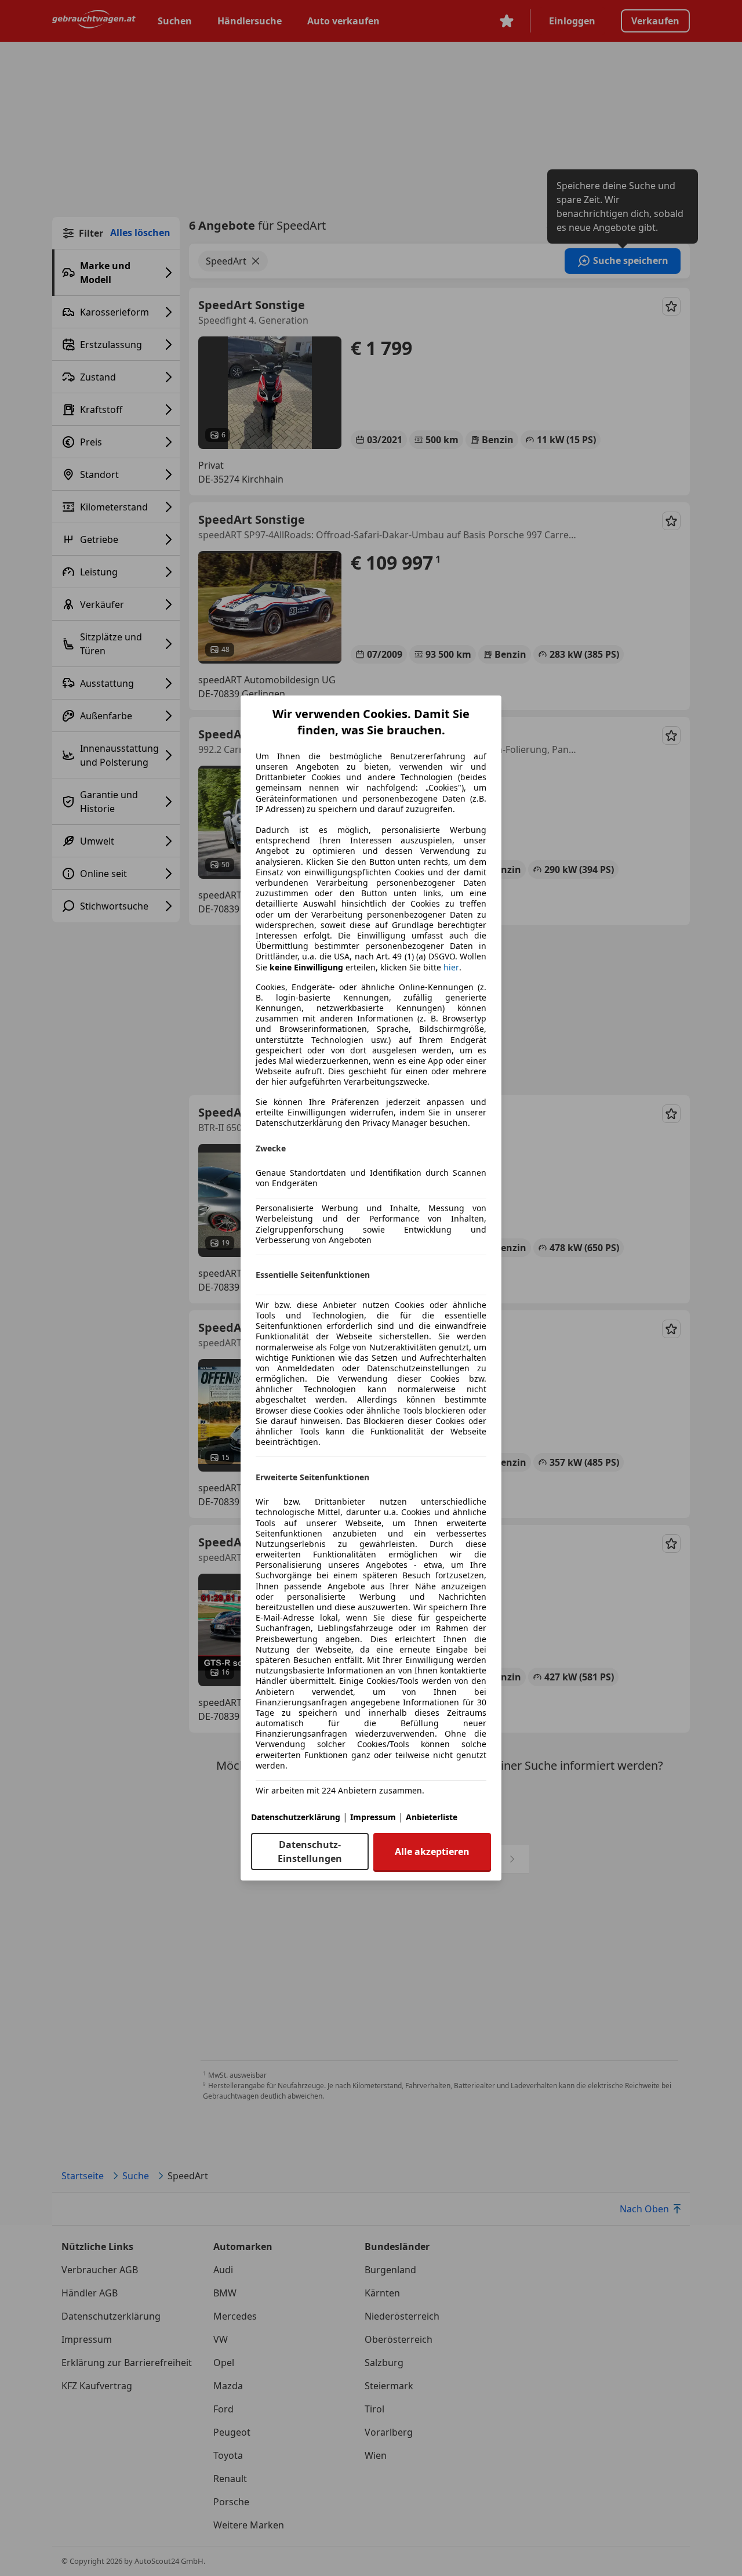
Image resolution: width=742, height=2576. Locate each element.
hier (451, 968)
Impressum (373, 1817)
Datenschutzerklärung (296, 1817)
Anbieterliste (432, 1817)
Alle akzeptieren (432, 1852)
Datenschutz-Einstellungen (310, 1852)
